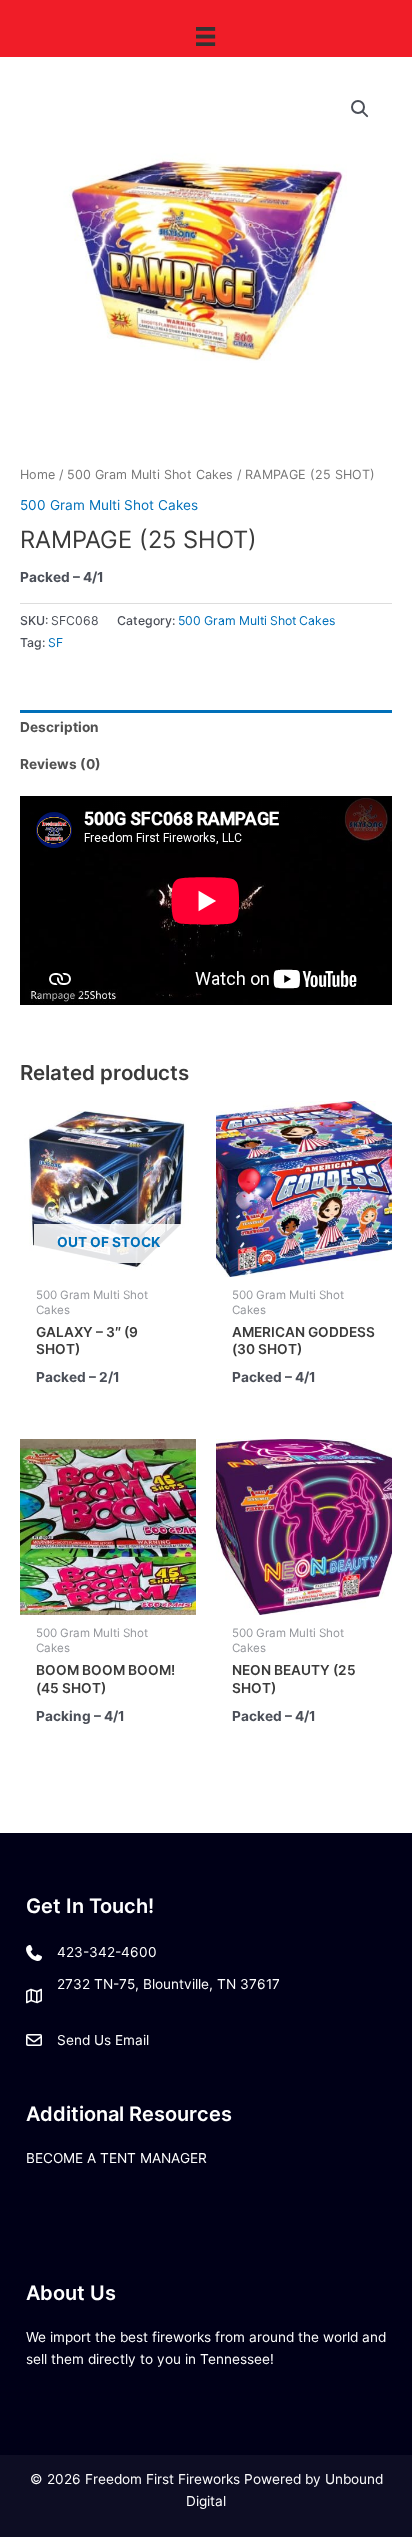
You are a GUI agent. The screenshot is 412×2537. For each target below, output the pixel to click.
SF (55, 642)
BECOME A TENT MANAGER (116, 2158)
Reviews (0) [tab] (60, 764)
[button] (360, 109)
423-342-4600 (107, 1952)
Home (37, 474)
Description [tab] (59, 727)
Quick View (108, 1260)
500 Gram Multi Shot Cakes (150, 474)
